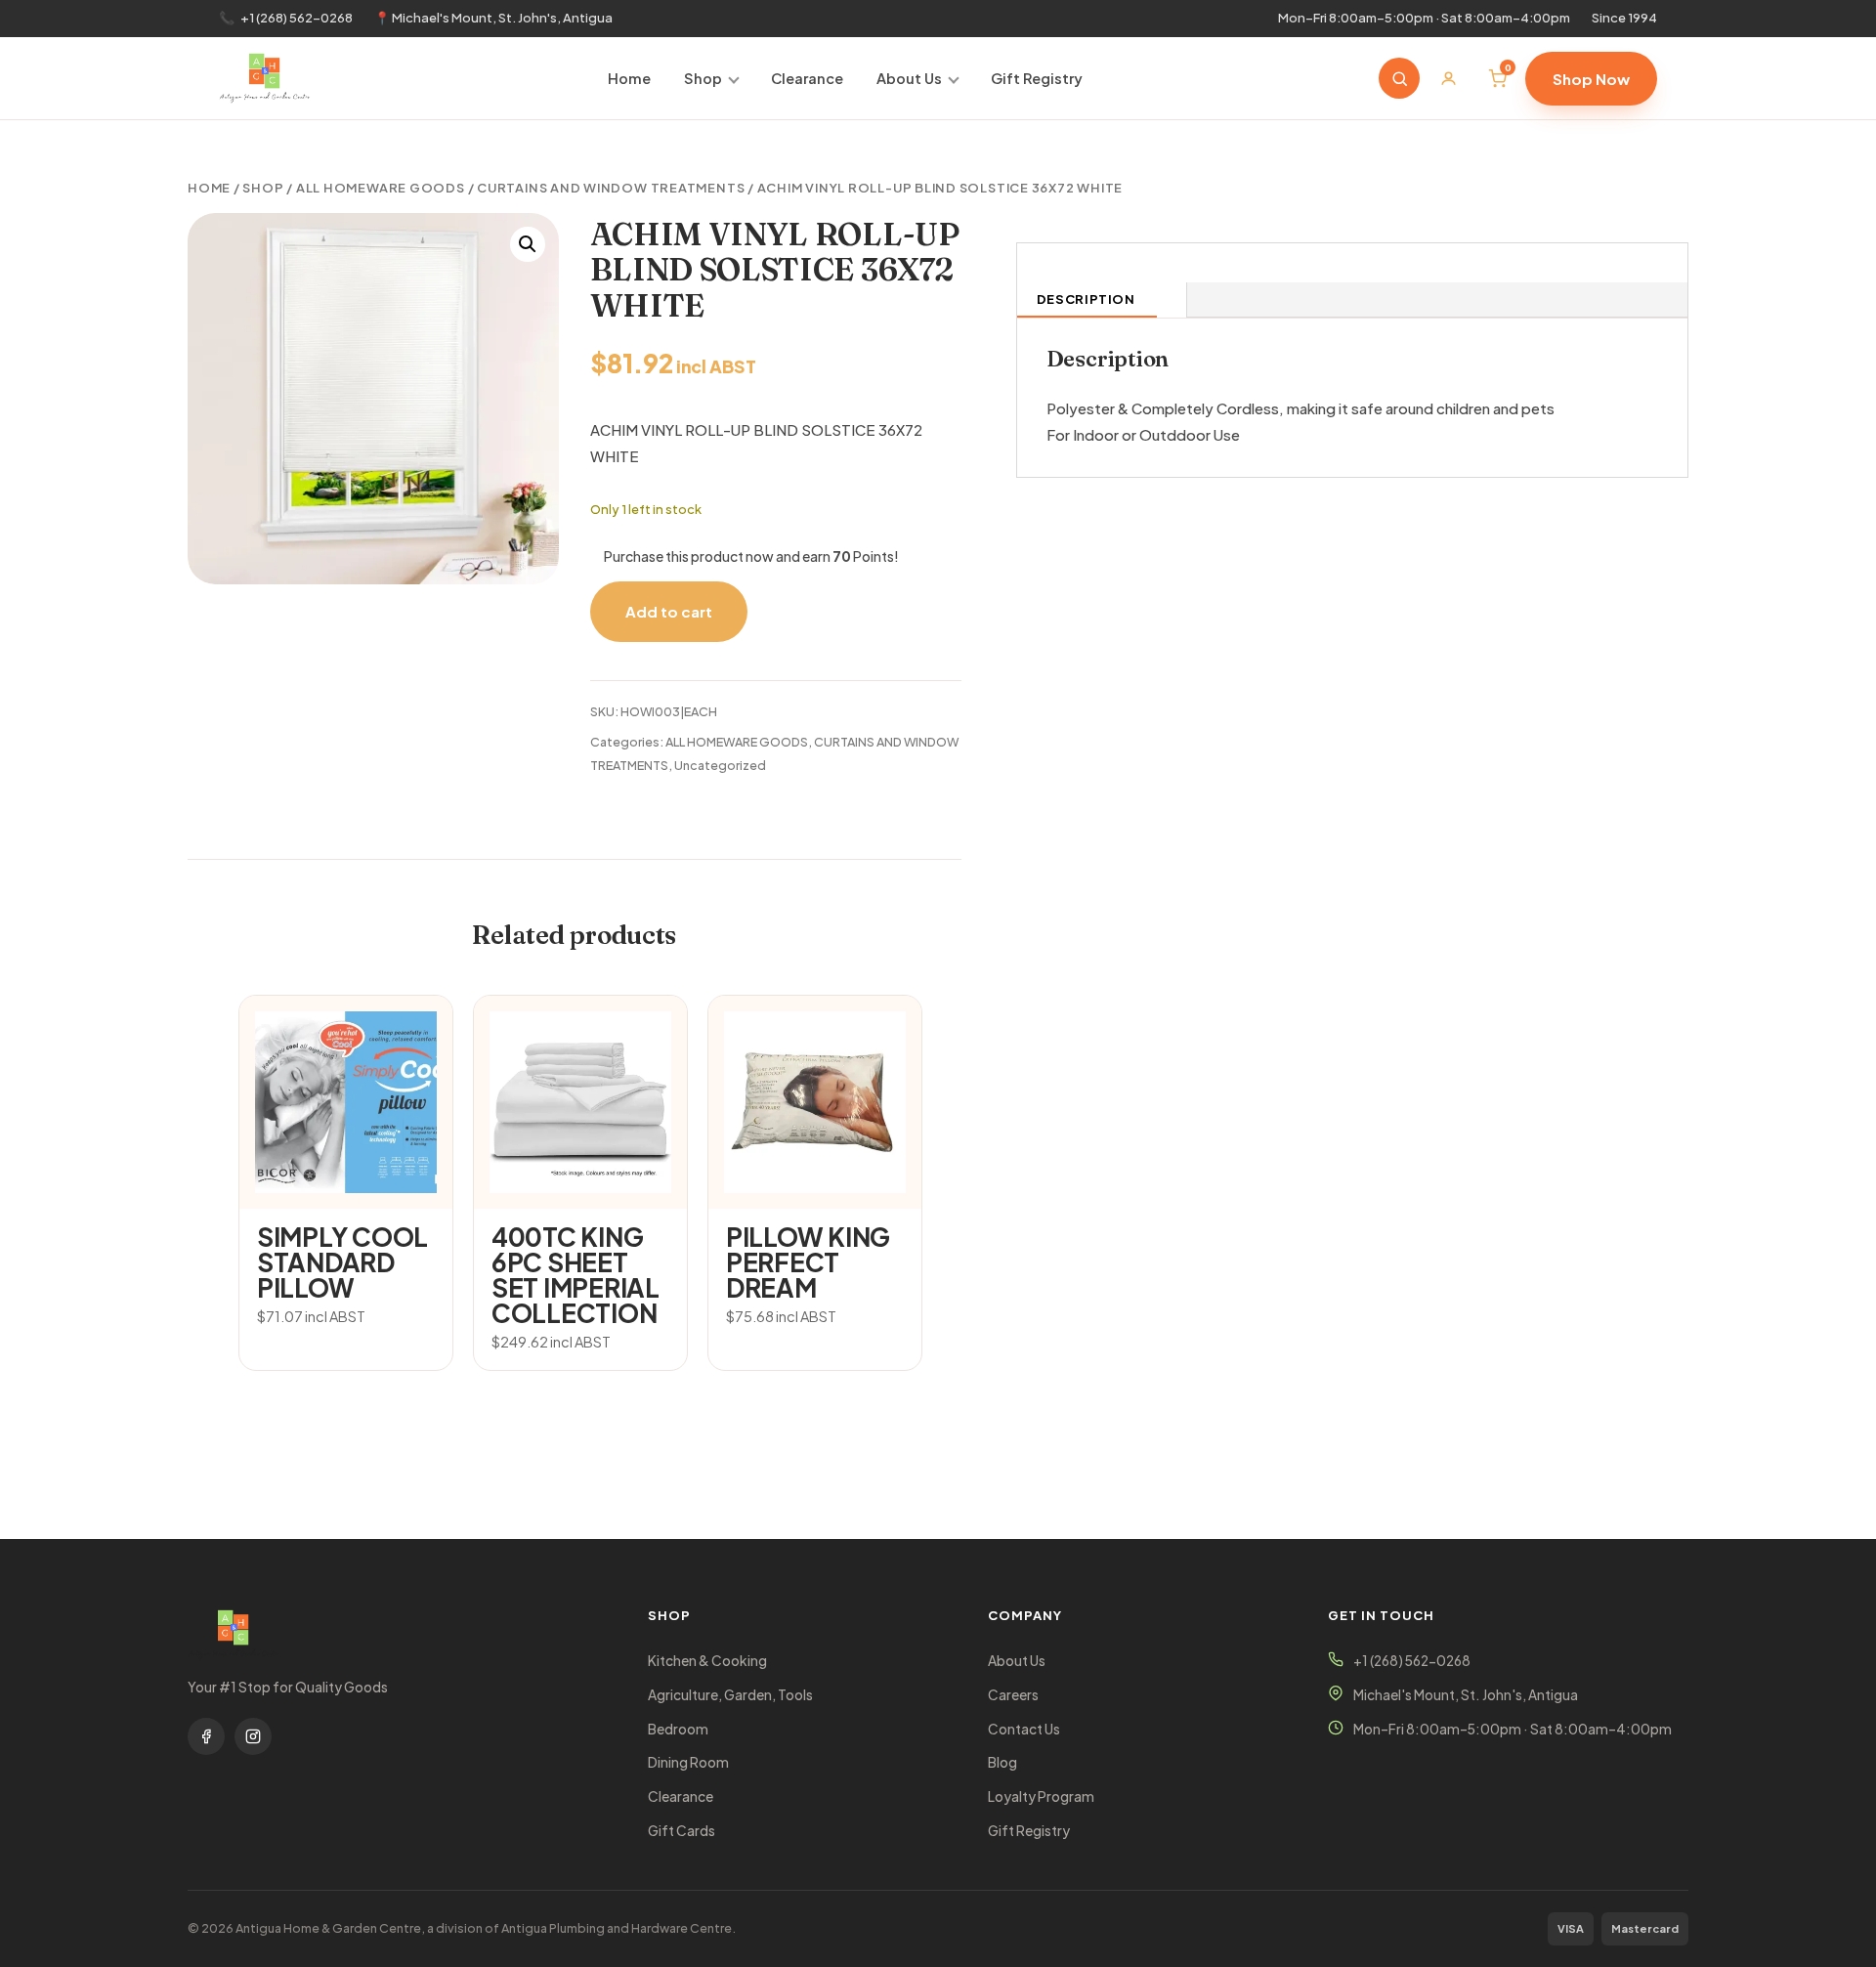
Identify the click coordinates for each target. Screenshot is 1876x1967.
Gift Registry (1037, 78)
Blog (1002, 1762)
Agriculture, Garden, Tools (730, 1695)
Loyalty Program (1041, 1796)
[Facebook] (206, 1736)
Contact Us (1024, 1729)
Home (629, 78)
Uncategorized (720, 765)
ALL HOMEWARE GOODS (381, 188)
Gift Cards (682, 1831)
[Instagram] (253, 1736)
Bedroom (678, 1729)
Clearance (807, 78)
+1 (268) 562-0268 (297, 18)
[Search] (1399, 78)
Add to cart (669, 611)
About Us (909, 78)
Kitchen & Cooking (707, 1661)
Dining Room (688, 1762)
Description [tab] (1086, 299)
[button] (528, 244)
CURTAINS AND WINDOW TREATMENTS (611, 188)
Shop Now (1591, 79)
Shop (703, 78)
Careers (1013, 1695)
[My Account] (1448, 78)
